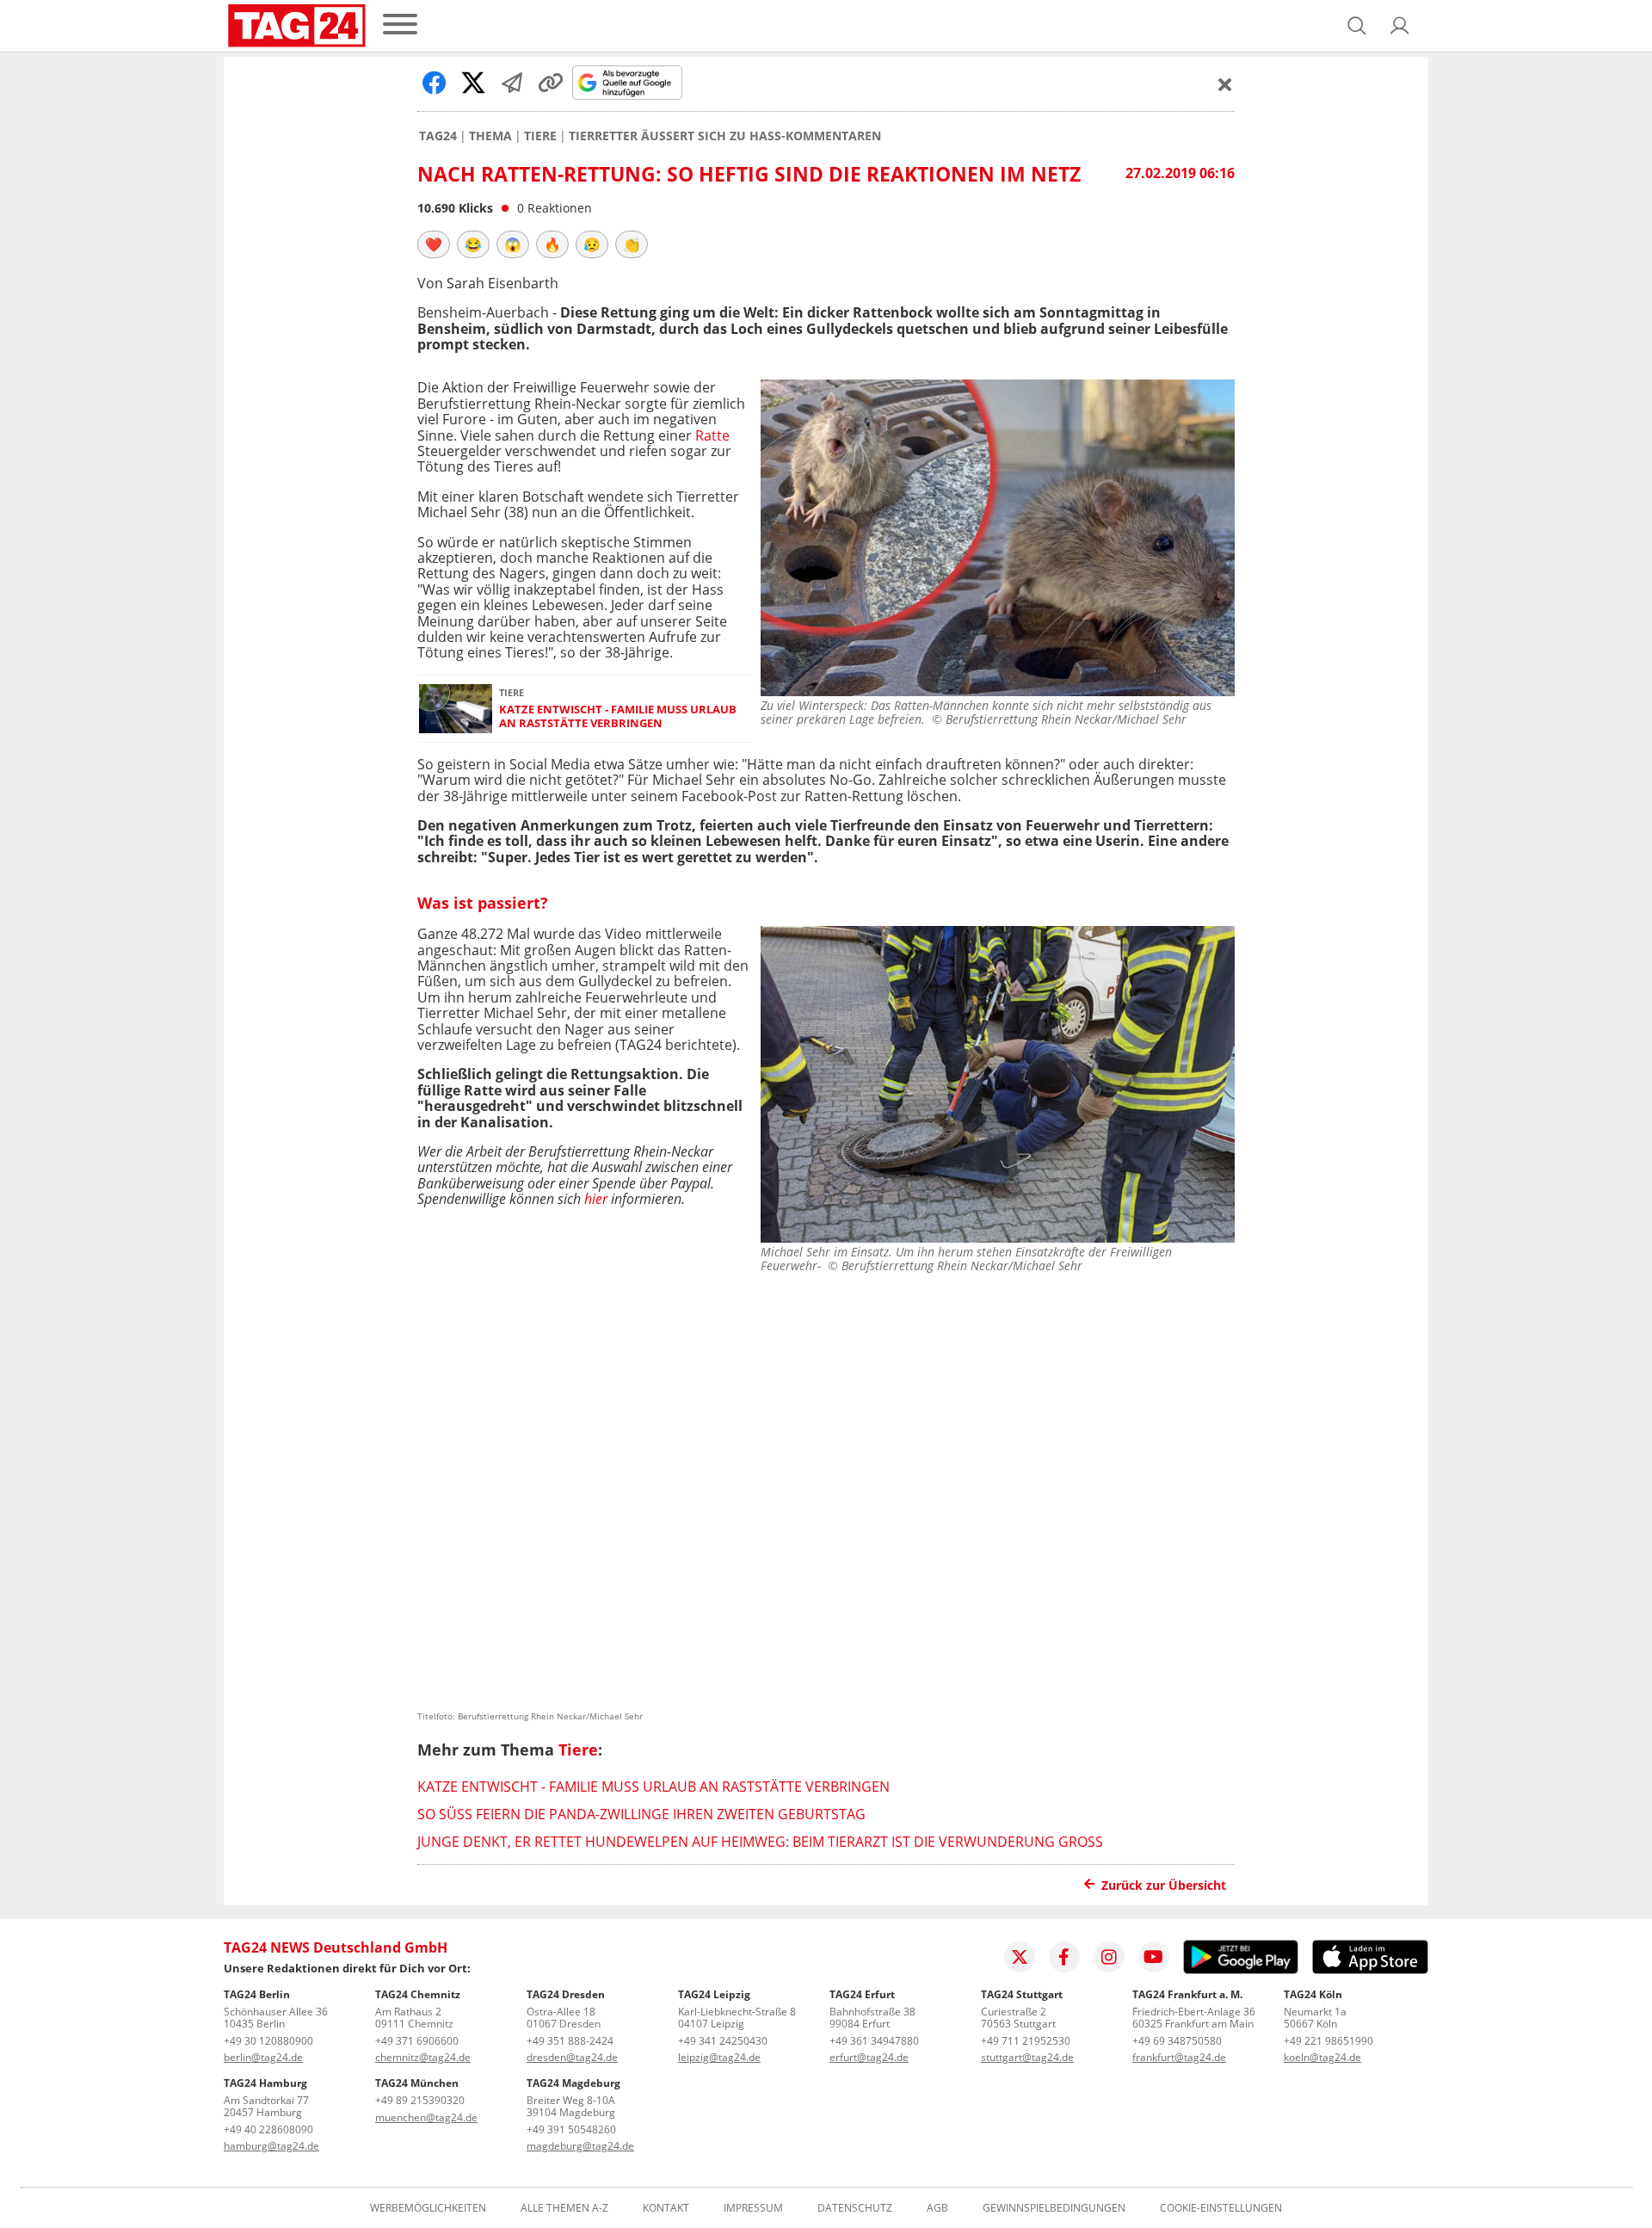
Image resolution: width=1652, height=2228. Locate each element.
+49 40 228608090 (268, 2129)
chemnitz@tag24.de (423, 2057)
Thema (490, 136)
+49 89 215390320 (420, 2100)
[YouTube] (1154, 1957)
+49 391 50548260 (571, 2129)
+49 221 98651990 (1328, 2041)
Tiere (540, 136)
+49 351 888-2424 (570, 2041)
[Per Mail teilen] (512, 83)
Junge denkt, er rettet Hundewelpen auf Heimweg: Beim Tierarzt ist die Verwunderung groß (760, 1842)
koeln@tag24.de (1322, 2057)
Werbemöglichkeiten (428, 2208)
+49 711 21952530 (1026, 2041)
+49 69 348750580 (1177, 2041)
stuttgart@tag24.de (1027, 2057)
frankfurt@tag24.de (1179, 2057)
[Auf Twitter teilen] (473, 83)
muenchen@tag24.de (426, 2117)
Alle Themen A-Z (564, 2208)
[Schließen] (1225, 84)
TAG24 (438, 136)
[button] (1400, 26)
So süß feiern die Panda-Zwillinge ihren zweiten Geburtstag (641, 1814)
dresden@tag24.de (572, 2057)
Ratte (712, 435)
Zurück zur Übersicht (1164, 1885)
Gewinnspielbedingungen (1054, 2208)
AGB (937, 2208)
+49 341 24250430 (723, 2041)
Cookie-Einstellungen (1221, 2208)
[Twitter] (1020, 1957)
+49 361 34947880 (874, 2041)
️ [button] (434, 244)
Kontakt (666, 2208)
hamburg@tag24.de (271, 2146)
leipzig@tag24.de (719, 2057)
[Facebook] (1064, 1957)
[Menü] (400, 25)
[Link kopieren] (551, 83)
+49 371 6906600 (417, 2041)
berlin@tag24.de (263, 2057)
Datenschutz (855, 2208)
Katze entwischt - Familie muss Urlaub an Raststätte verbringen (618, 716)
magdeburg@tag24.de (580, 2146)
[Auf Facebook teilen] (435, 83)
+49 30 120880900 (268, 2041)
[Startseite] (297, 26)
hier (596, 1199)
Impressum (753, 2208)
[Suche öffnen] (1357, 26)
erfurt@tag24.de (869, 2057)
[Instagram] (1109, 1957)
